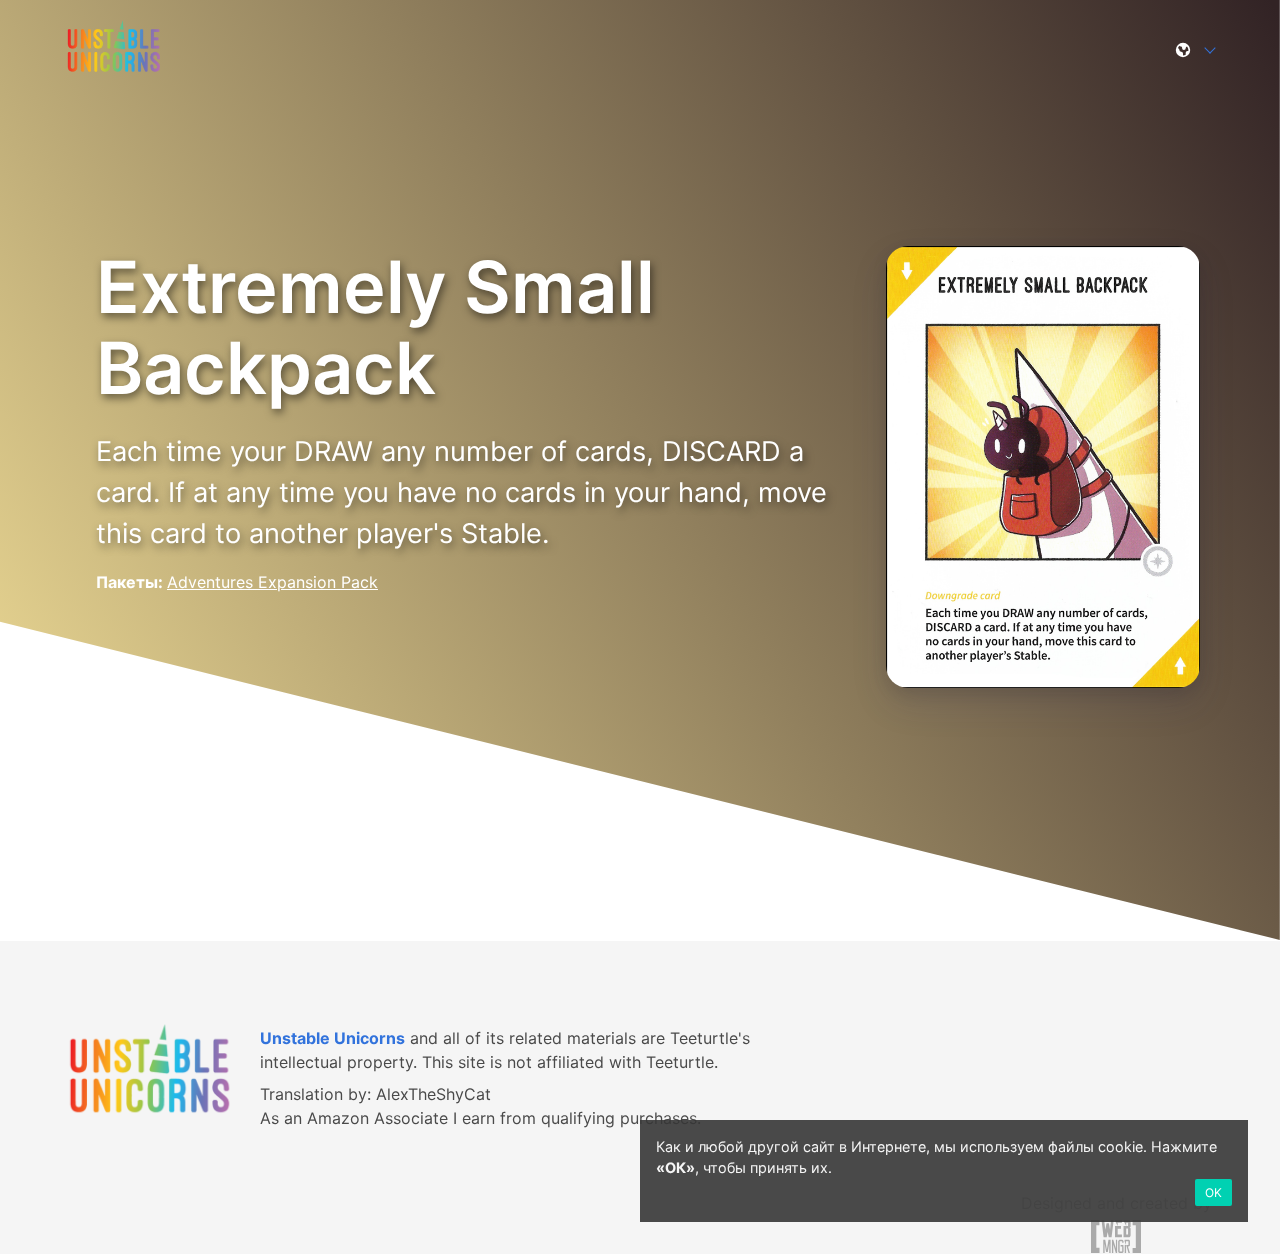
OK (1213, 1192)
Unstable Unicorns (332, 1038)
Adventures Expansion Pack (272, 582)
